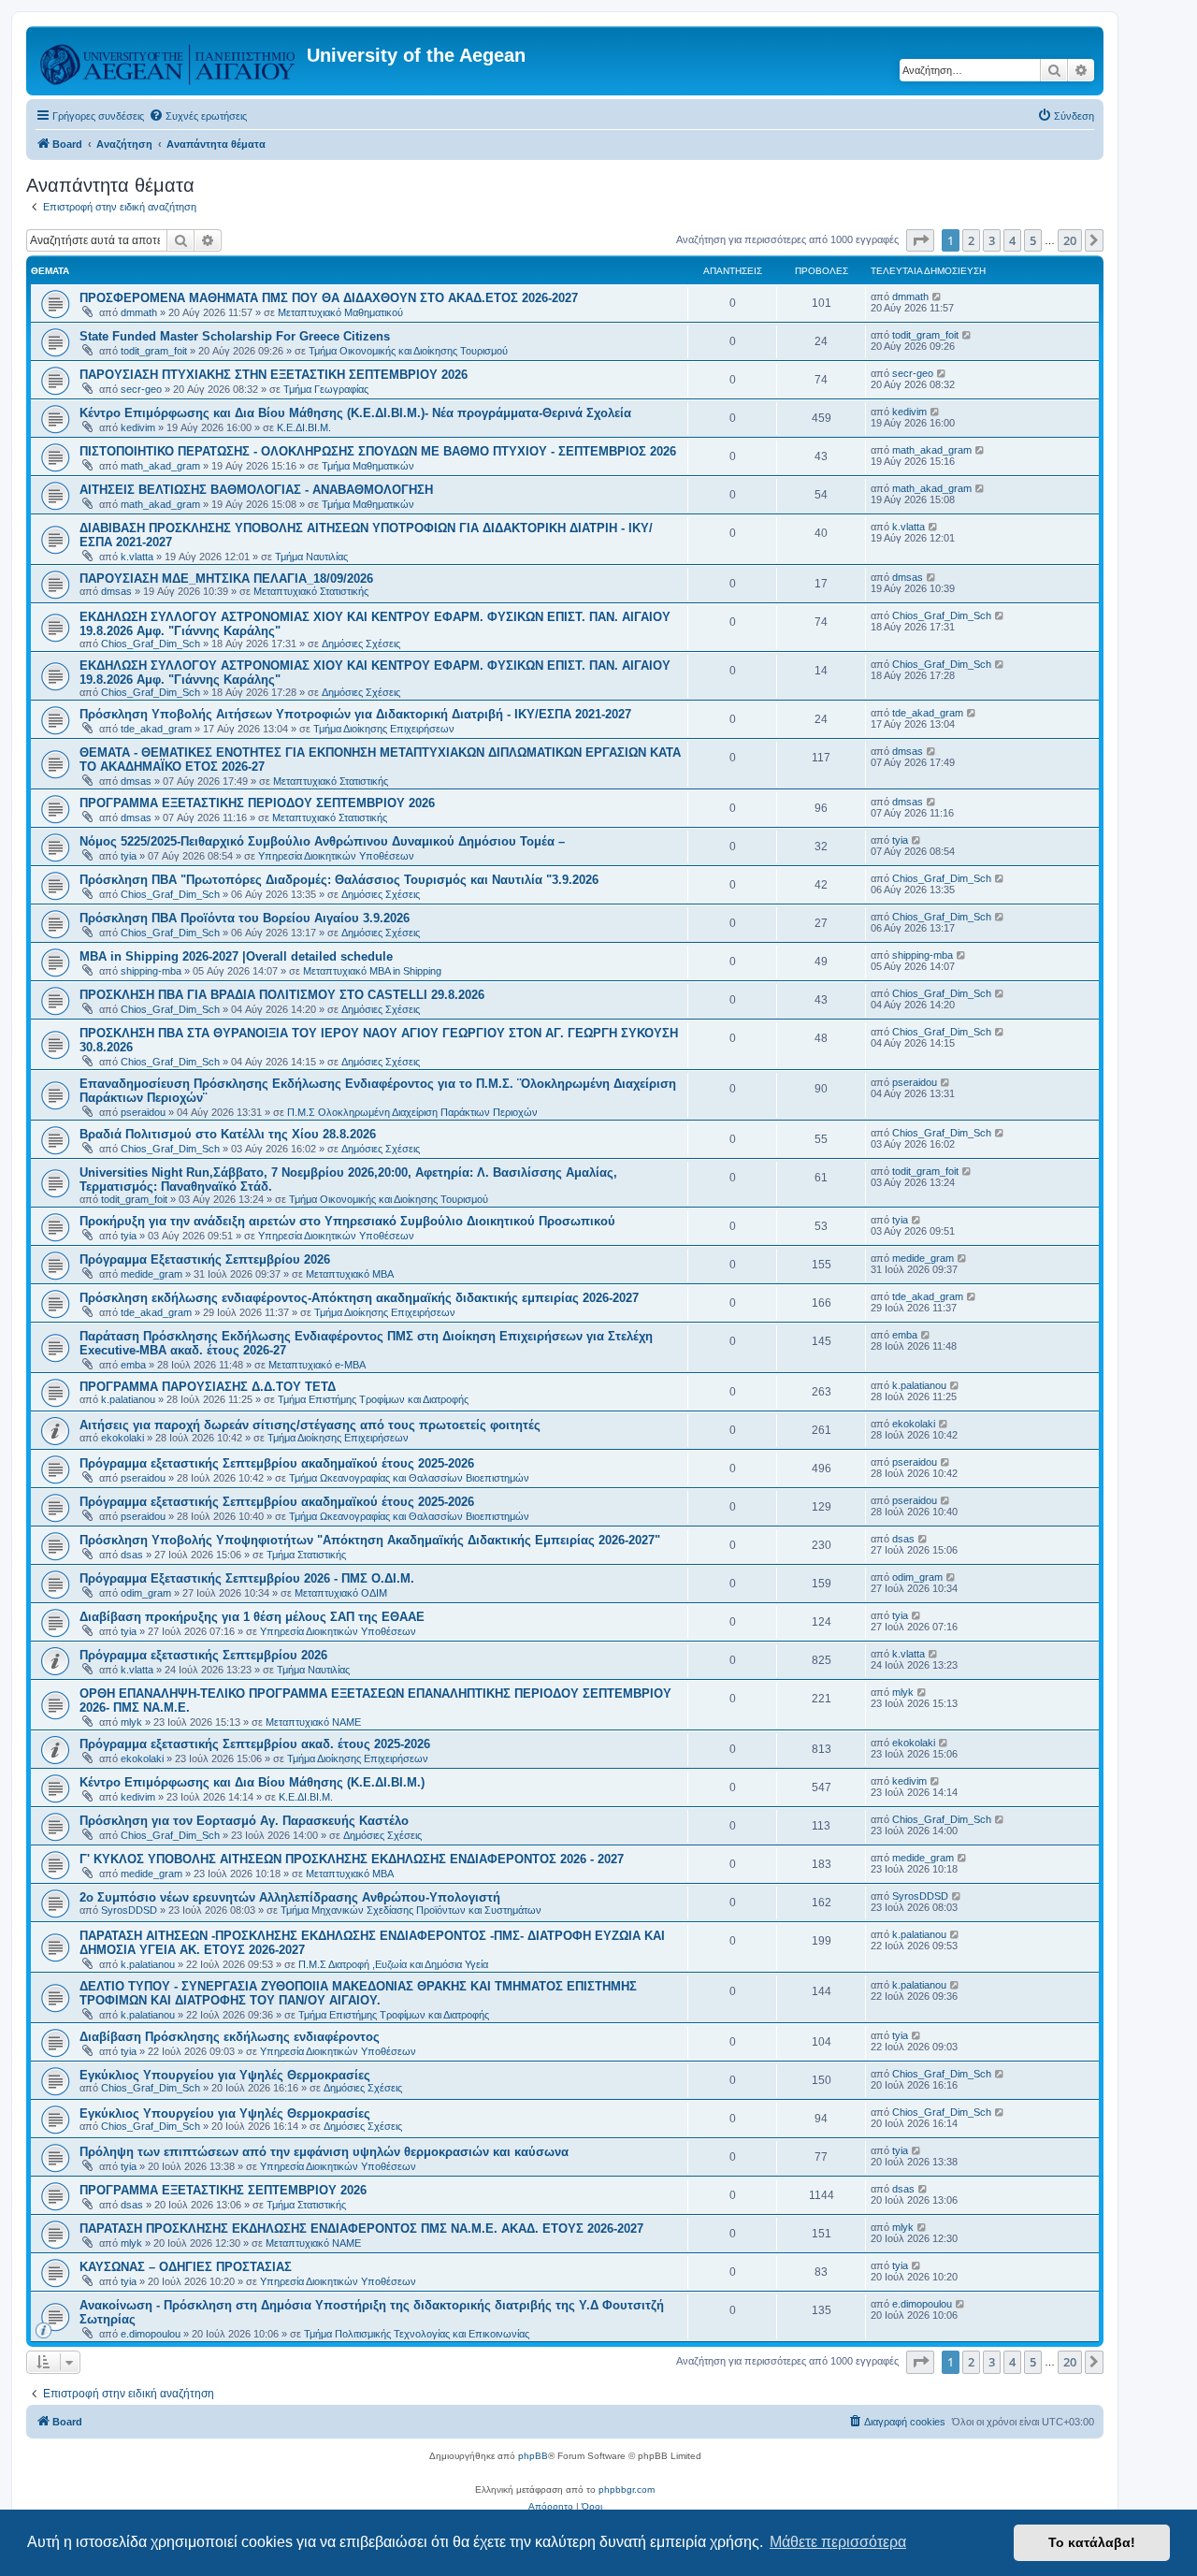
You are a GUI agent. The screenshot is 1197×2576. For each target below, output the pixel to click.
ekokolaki (123, 1438)
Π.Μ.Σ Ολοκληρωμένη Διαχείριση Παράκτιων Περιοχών (412, 1112)
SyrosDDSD (129, 1910)
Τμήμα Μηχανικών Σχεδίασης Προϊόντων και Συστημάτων (411, 1910)
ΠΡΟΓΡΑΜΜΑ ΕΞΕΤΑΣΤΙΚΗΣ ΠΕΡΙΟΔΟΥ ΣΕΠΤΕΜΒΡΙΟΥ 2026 (257, 803)
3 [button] (992, 240)
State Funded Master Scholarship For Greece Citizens (235, 336)
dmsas (116, 591)
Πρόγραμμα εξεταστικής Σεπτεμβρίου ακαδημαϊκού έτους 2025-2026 (277, 1463)
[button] (920, 240)
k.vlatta (137, 557)
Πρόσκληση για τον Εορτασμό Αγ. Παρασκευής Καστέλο (244, 1821)
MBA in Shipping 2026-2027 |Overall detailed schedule (236, 956)
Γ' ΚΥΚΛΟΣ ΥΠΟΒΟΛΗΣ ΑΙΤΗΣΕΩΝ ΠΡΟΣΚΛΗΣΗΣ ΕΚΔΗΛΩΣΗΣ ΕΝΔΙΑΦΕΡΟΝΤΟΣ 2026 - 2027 (352, 1859)
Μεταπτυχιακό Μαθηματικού (340, 312)
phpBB (533, 2456)
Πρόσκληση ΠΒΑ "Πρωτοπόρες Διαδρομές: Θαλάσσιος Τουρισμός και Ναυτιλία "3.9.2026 (339, 880)
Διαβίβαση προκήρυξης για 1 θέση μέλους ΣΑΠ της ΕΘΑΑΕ (252, 1617)
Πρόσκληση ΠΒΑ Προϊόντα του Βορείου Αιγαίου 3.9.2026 (245, 918)
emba (133, 1365)
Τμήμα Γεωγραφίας (326, 389)
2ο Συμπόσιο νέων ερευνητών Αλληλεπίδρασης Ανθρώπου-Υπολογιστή (290, 1897)
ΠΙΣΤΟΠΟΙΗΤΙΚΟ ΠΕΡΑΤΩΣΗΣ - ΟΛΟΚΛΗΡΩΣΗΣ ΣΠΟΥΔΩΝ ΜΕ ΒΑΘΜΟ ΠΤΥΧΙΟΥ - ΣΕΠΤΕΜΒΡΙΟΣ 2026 (378, 451)
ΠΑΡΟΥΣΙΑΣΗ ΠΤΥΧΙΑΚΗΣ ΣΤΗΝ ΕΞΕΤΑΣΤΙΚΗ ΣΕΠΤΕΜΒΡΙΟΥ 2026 (274, 375)
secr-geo (141, 389)
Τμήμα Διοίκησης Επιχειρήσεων (384, 729)
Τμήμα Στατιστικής (306, 1555)
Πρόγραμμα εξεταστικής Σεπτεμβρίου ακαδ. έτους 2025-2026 (255, 1744)
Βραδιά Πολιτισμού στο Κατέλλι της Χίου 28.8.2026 (228, 1134)
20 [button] (1070, 240)
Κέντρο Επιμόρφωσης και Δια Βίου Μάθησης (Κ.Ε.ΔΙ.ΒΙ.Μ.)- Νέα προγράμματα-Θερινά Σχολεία (355, 413)
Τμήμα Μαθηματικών (368, 466)
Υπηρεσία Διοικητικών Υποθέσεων (336, 856)
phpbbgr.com (627, 2489)
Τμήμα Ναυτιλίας (311, 557)
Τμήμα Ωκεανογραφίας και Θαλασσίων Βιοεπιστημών (409, 1478)
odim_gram (146, 1593)
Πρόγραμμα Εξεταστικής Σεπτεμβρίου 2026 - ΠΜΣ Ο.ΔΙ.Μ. (247, 1578)
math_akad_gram (160, 466)
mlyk (131, 1722)
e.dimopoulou (151, 2334)
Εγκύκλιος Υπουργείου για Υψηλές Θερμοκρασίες (225, 2075)
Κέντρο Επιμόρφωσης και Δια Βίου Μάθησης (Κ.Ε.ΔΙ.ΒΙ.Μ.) (252, 1782)
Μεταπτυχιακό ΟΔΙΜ (341, 1593)
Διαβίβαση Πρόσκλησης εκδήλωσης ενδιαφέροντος (230, 2037)
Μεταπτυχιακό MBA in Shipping (372, 971)
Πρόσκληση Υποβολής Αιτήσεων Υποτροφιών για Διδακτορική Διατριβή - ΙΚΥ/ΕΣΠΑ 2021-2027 (355, 714)
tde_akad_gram (156, 729)
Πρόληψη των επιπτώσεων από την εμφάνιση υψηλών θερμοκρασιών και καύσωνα (324, 2152)
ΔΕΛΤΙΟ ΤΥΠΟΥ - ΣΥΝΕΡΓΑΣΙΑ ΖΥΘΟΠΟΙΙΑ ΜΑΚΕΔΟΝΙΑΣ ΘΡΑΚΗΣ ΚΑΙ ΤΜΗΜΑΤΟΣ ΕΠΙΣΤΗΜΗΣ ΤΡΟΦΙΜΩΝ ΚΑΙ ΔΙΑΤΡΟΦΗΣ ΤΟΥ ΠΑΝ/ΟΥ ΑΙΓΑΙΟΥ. (358, 1993)
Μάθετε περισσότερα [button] (838, 2542)
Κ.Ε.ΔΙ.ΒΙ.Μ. (304, 427)
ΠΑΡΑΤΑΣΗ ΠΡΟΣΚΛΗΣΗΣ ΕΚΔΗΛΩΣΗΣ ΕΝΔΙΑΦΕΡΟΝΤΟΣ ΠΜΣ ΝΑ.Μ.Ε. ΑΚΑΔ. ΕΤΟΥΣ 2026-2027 (361, 2229)
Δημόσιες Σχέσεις (361, 644)
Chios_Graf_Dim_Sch (151, 644)
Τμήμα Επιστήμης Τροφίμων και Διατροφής (373, 1399)
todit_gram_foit (154, 351)
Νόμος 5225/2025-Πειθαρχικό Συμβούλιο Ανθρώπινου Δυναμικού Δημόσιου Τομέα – (322, 841)
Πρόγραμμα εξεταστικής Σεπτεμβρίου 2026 (203, 1655)
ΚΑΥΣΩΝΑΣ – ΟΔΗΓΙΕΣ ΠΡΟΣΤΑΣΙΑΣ (186, 2267)
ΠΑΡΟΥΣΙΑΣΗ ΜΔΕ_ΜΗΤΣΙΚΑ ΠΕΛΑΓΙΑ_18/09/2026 (226, 579)
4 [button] (1012, 240)
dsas (132, 1555)
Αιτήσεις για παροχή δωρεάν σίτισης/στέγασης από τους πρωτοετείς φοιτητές (310, 1425)
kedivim (138, 427)
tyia (129, 856)
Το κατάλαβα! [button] (1092, 2542)
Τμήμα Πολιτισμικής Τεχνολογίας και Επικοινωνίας (417, 2334)
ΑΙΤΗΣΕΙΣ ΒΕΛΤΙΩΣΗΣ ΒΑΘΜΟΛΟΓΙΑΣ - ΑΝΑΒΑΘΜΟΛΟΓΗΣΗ (256, 490)
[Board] (169, 61)
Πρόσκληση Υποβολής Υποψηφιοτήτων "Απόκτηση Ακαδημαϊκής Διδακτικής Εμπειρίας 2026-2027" (370, 1540)
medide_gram (151, 1274)
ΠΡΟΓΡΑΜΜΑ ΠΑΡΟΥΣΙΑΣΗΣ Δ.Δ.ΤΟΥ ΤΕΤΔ (208, 1387)
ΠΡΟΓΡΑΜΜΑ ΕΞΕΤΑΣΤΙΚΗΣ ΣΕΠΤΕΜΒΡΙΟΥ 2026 (223, 2190)
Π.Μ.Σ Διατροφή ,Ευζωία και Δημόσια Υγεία (393, 1964)
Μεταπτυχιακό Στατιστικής (311, 591)
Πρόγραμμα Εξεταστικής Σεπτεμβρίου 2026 (205, 1259)
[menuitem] (198, 116)
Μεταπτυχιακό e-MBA (317, 1365)
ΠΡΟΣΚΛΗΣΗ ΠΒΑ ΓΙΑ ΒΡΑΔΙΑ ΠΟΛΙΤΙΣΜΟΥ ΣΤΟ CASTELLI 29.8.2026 (282, 995)
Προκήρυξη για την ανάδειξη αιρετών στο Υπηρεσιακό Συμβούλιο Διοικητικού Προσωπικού (347, 1221)
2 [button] (971, 240)
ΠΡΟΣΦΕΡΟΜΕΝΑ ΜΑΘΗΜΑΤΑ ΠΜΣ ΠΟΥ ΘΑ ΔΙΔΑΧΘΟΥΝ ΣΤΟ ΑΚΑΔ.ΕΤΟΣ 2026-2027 (329, 298)
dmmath (139, 312)
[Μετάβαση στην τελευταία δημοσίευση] (937, 297)
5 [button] (1033, 240)
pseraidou (143, 1112)
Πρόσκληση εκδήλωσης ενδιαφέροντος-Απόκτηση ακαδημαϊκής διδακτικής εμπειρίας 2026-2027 (359, 1298)
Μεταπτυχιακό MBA (350, 1274)
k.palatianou (128, 1399)
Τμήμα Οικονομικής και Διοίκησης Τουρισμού (408, 351)
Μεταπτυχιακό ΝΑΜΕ (313, 1722)
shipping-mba (151, 971)
